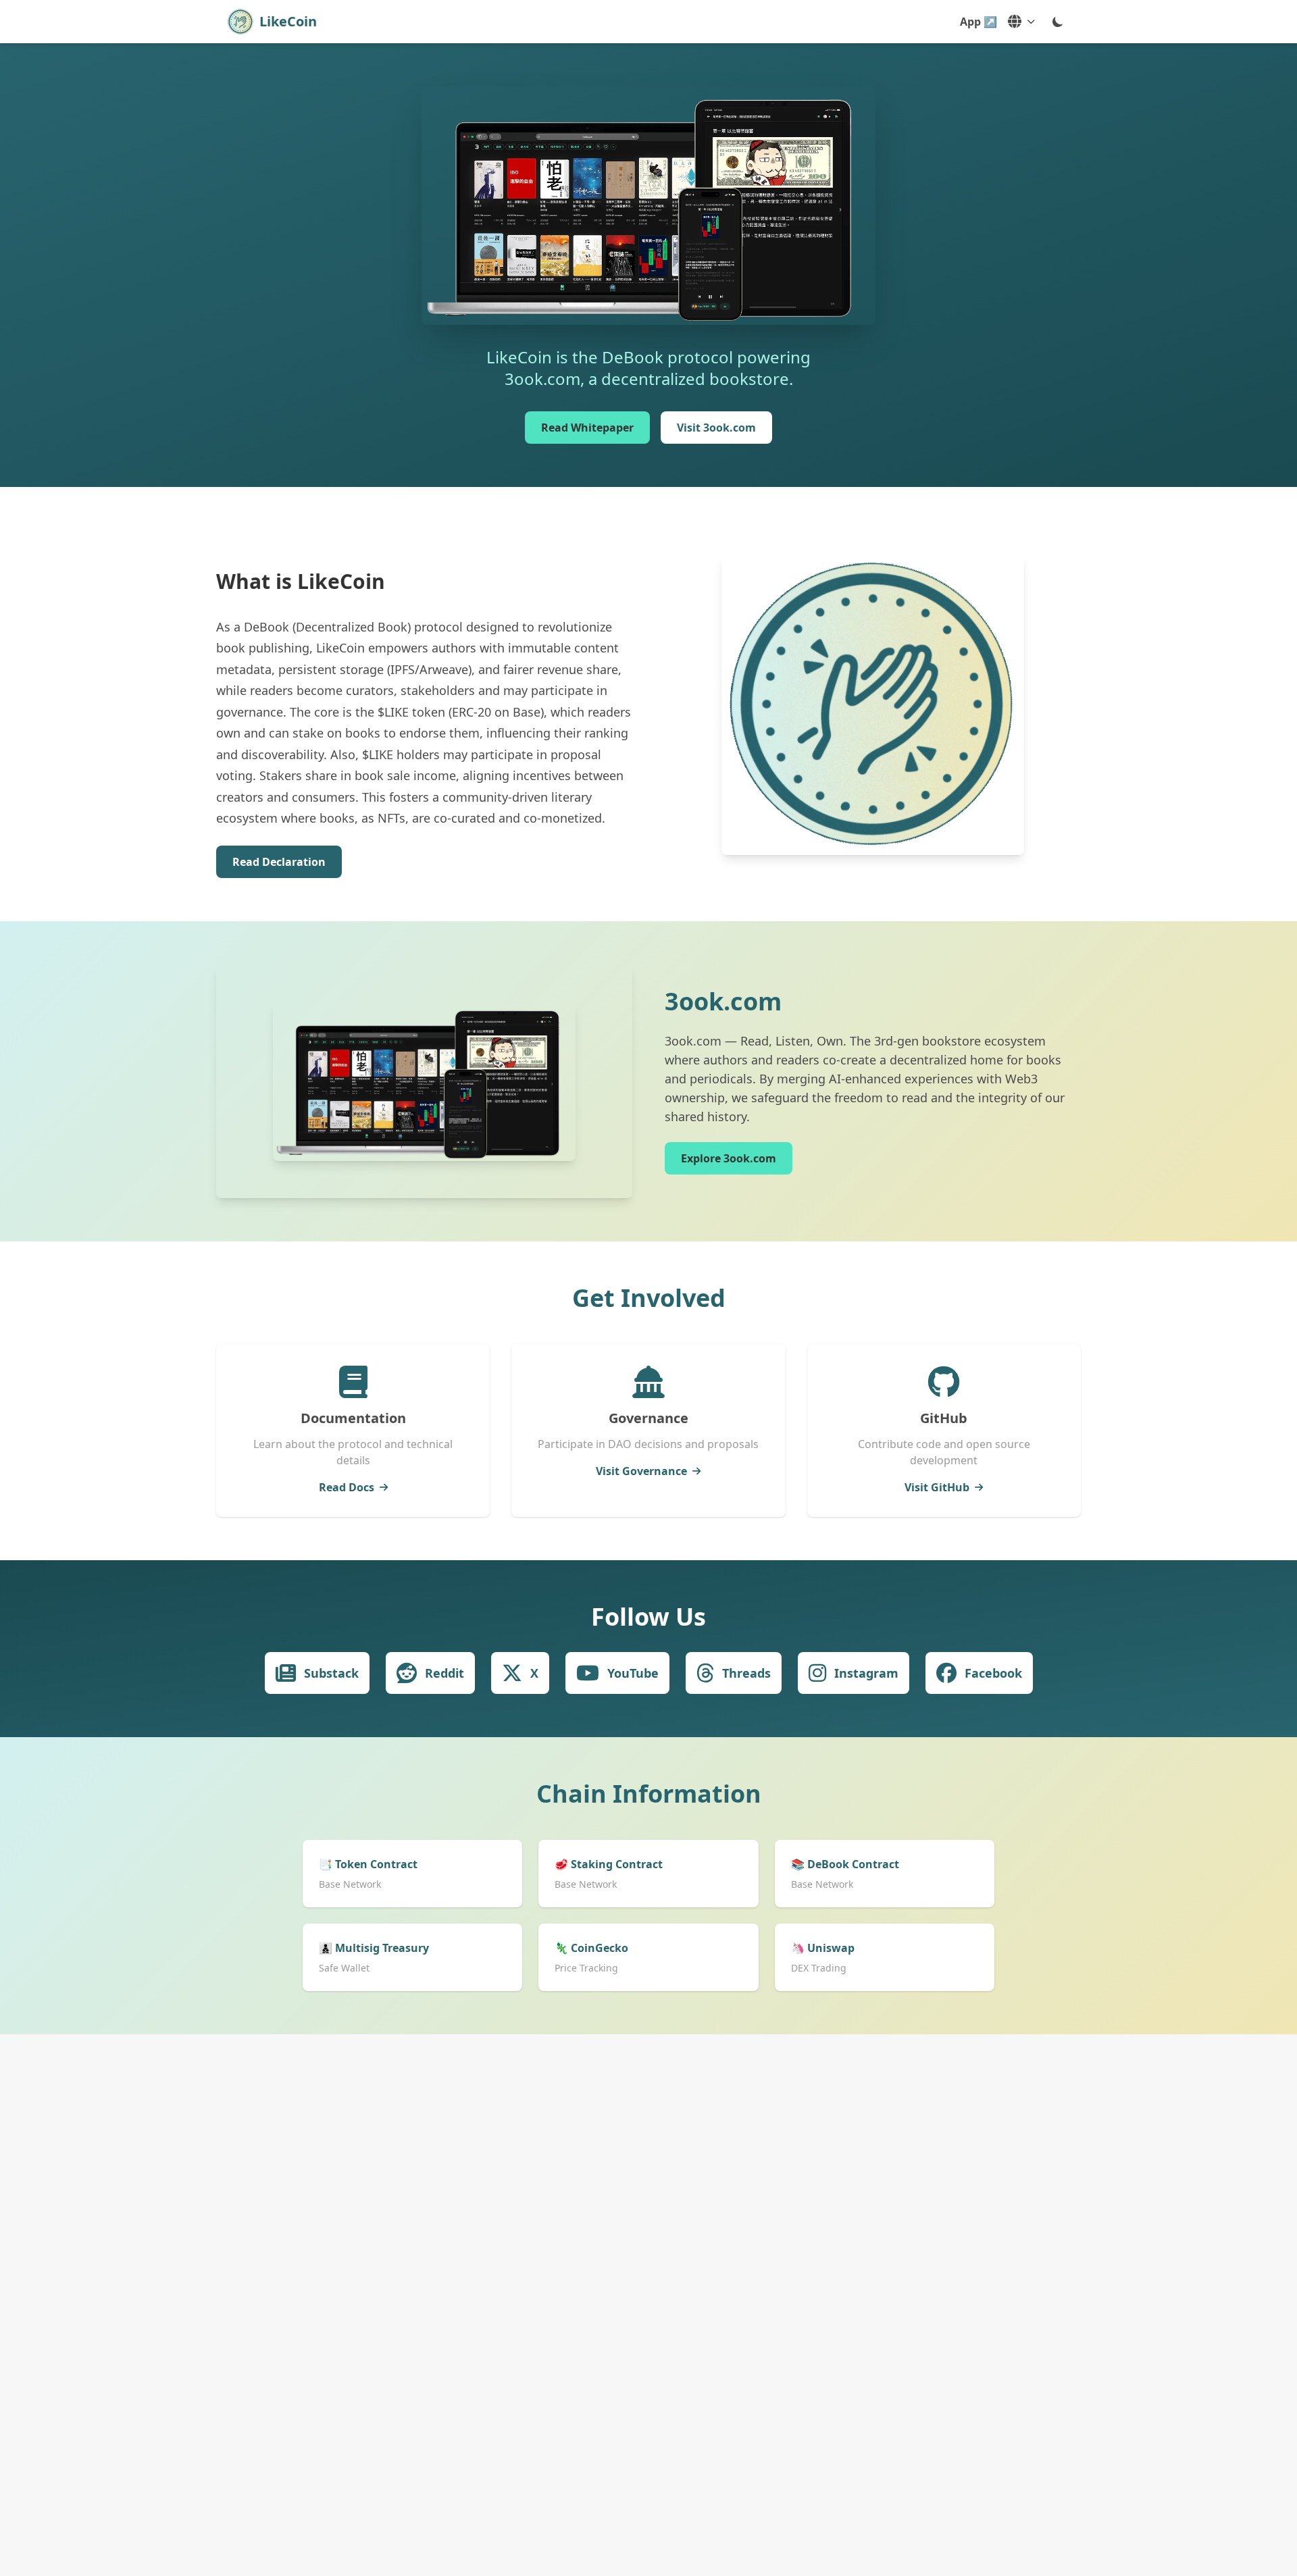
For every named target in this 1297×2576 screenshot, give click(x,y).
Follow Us (648, 1617)
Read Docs (347, 1487)
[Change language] (1021, 22)
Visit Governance (641, 1471)
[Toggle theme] (1058, 22)
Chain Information (649, 1794)
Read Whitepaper (587, 428)
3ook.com (723, 1001)
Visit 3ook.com (716, 428)
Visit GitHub (937, 1487)
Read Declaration (279, 862)
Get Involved (649, 1298)
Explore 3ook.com (729, 1158)
